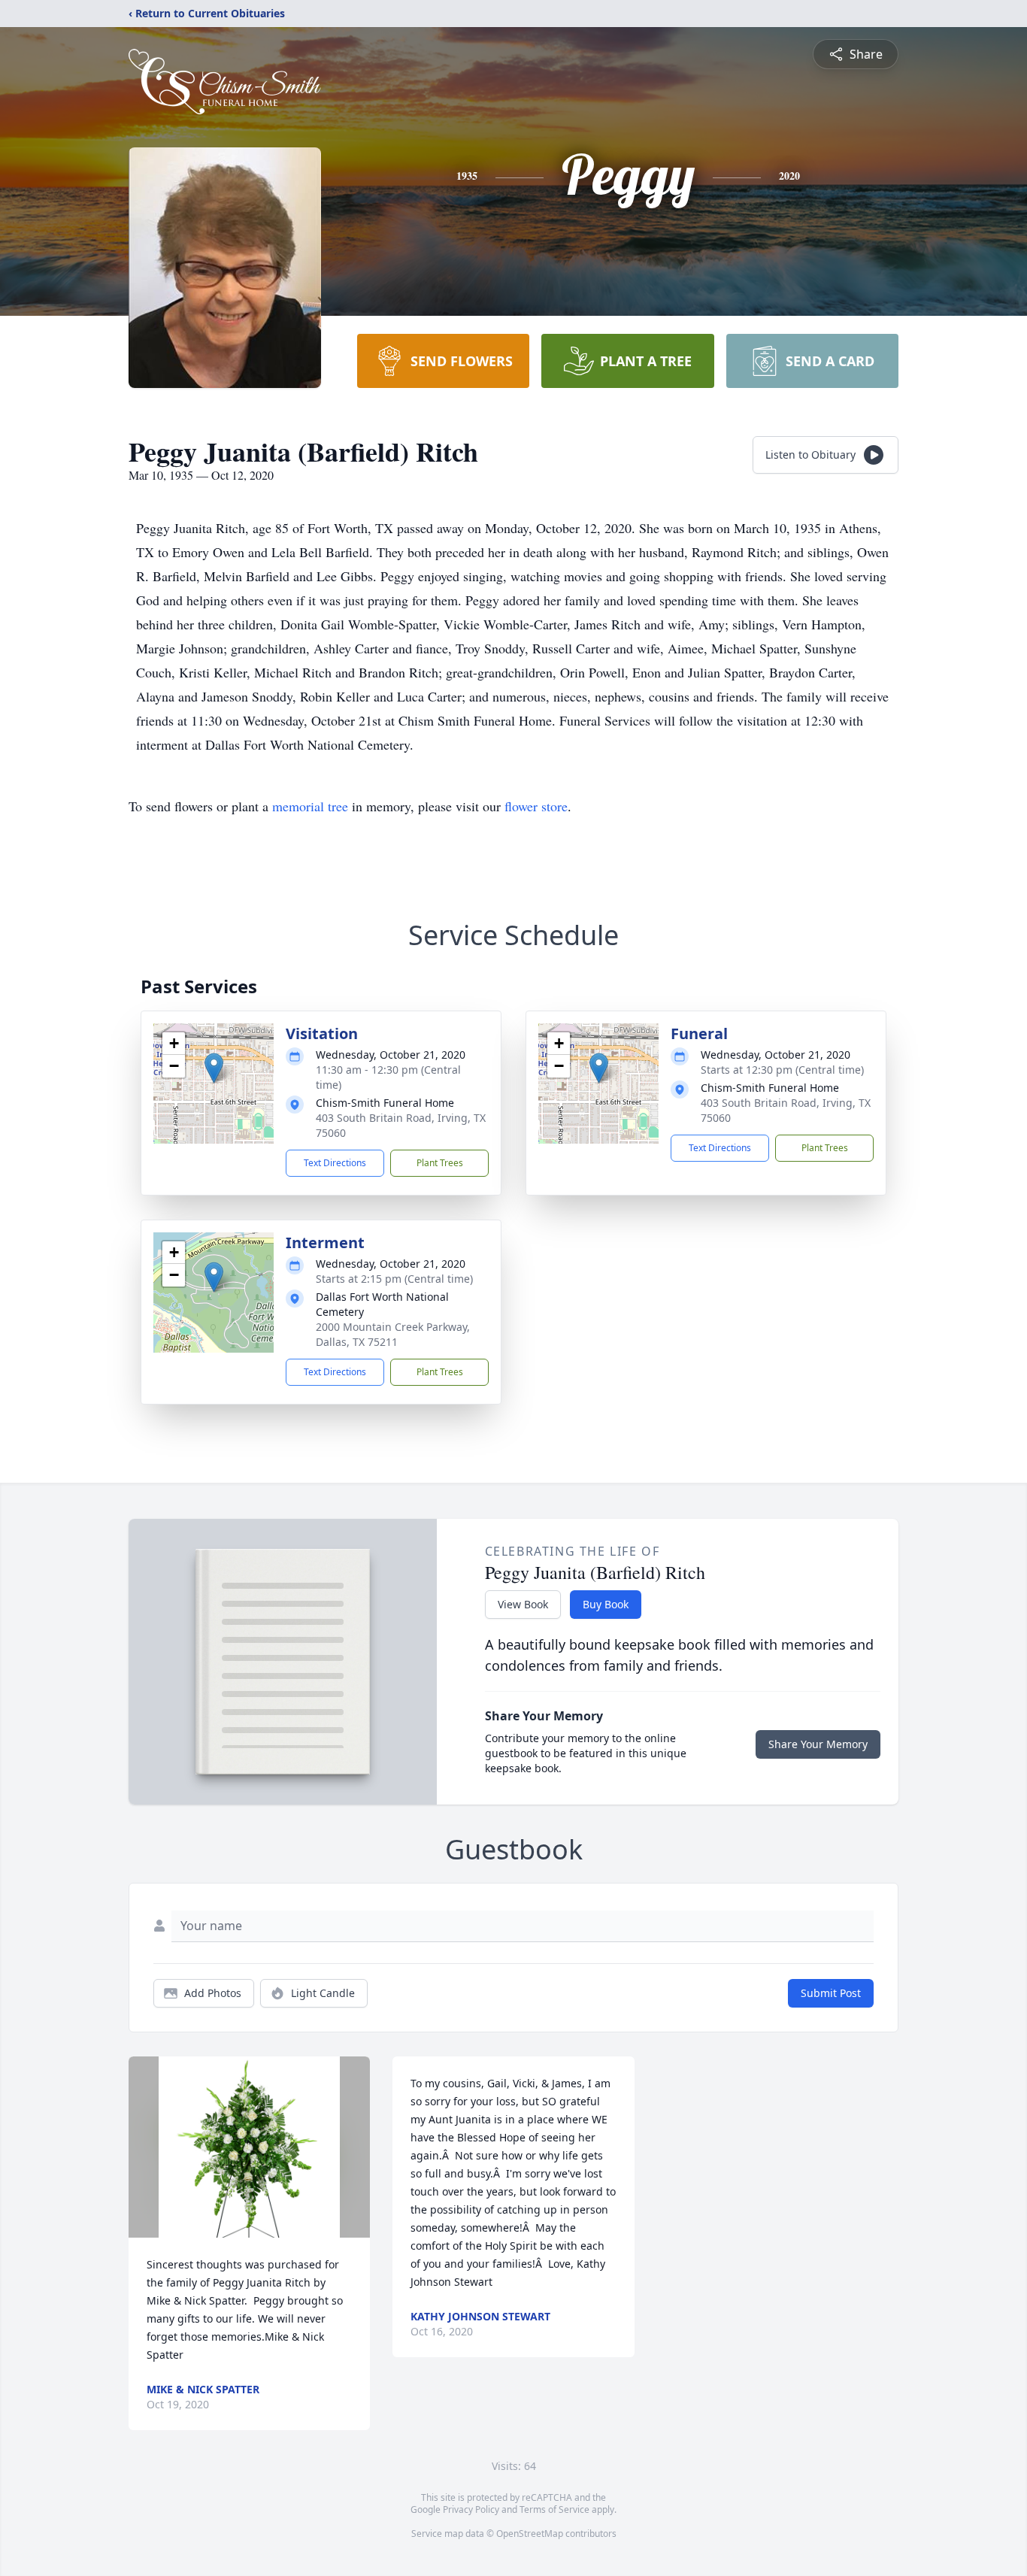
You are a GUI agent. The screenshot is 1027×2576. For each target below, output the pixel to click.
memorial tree (310, 806)
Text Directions (335, 1163)
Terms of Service (554, 2509)
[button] (214, 1068)
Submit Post (831, 1993)
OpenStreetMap (530, 2534)
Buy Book (606, 1604)
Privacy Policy (471, 2509)
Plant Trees (440, 1163)
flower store (536, 806)
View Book (523, 1604)
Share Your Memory (818, 1744)
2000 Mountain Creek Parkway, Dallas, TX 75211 (393, 1334)
